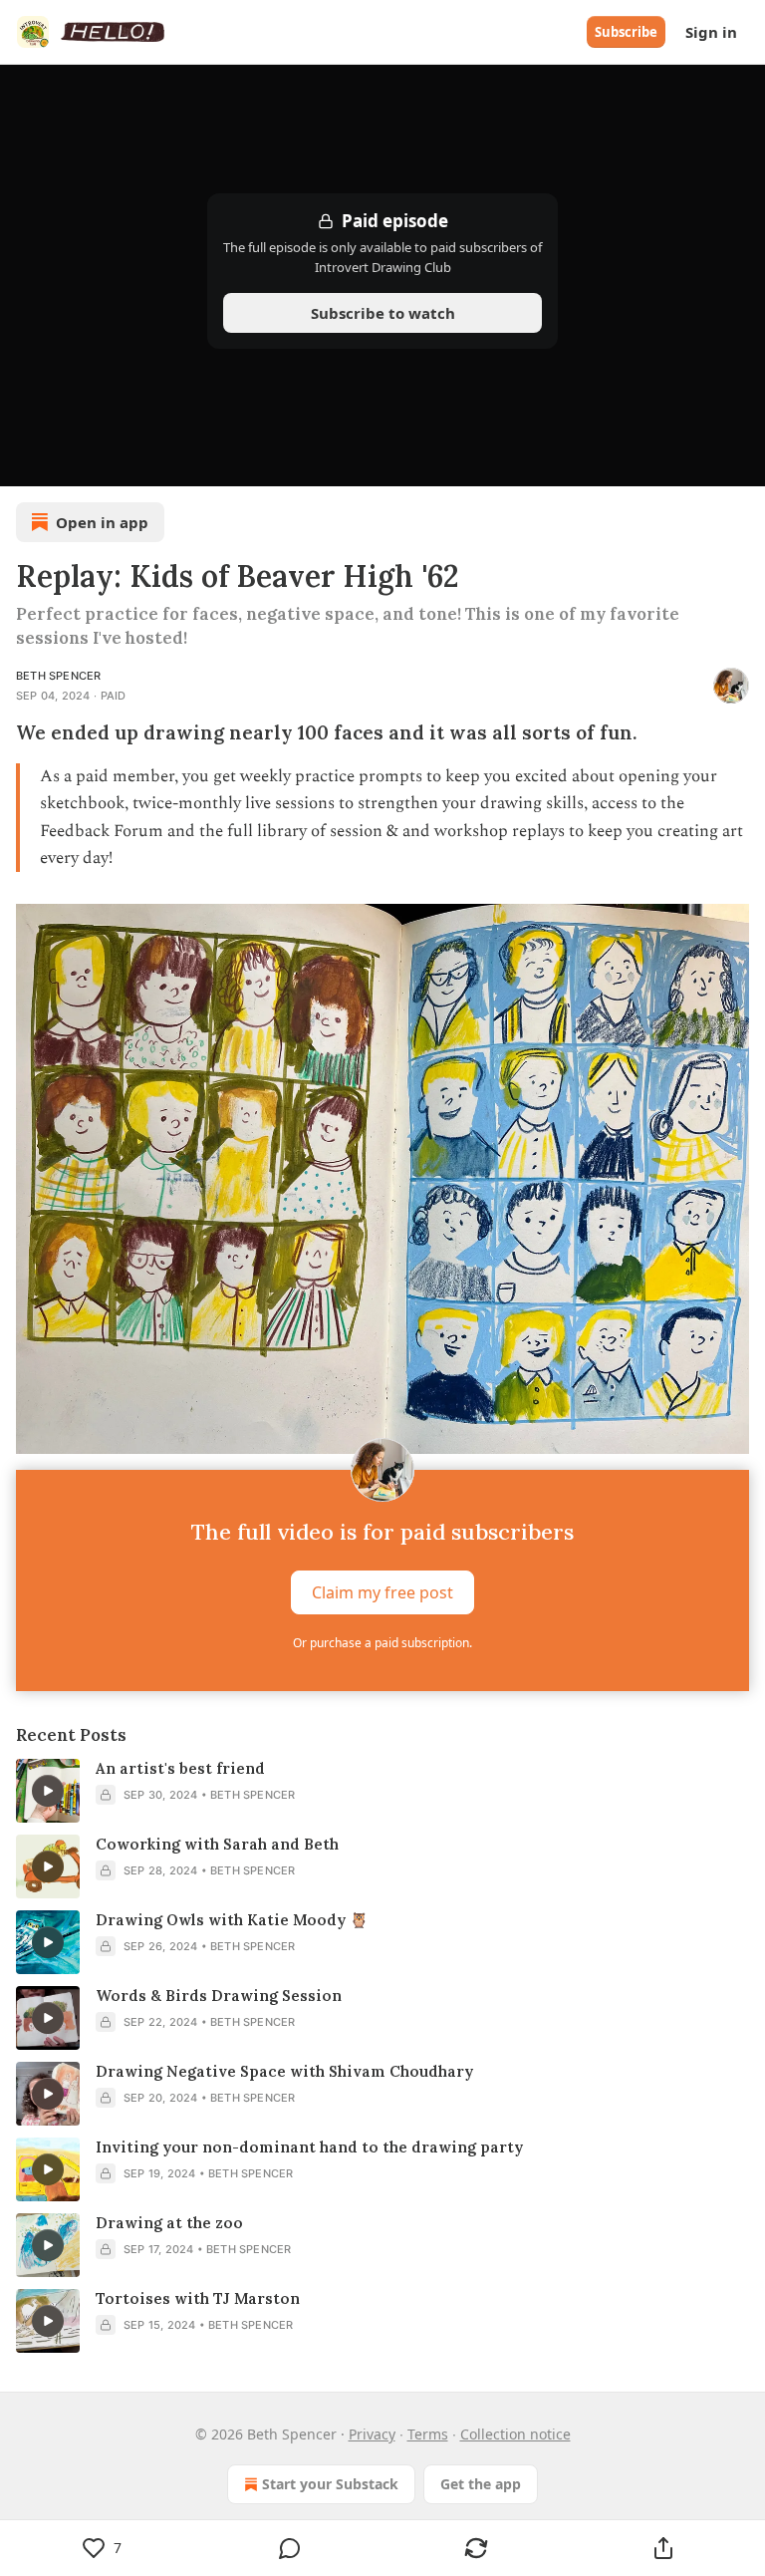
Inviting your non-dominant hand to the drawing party (309, 2147)
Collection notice (515, 2434)
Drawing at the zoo (169, 2223)
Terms (428, 2434)
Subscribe (626, 32)
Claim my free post (382, 1592)
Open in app (102, 522)
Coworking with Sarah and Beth (217, 1844)
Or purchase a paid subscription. (382, 1643)
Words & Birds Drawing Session (219, 1996)
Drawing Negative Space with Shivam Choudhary (284, 2071)
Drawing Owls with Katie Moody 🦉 (232, 1920)
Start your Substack (330, 2484)
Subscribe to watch (383, 313)
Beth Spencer (58, 676)
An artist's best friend (180, 1768)
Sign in (711, 32)
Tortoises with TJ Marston (198, 2298)
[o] (48, 1791)
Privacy (372, 2434)
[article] (382, 1791)
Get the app (481, 2484)
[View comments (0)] (290, 2548)
